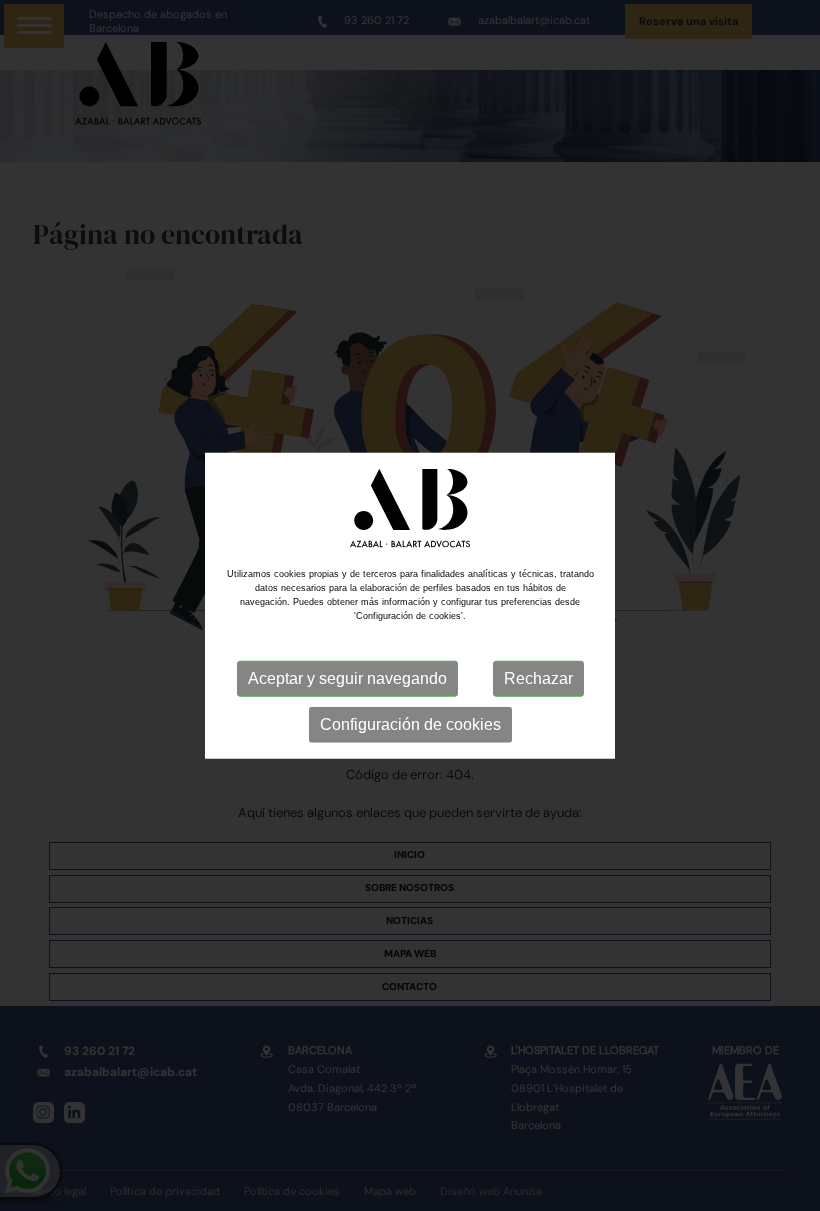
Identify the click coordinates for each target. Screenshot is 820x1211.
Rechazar (538, 677)
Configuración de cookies (410, 723)
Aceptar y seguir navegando (347, 677)
